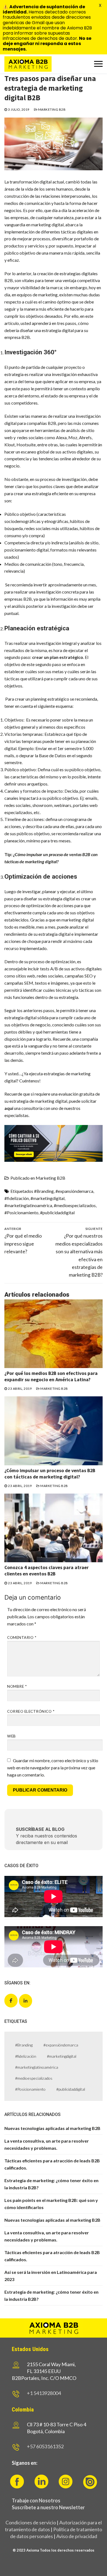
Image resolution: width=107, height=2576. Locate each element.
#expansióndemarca (74, 1191)
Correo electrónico (31, 1711)
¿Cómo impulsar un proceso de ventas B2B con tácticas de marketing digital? (50, 1474)
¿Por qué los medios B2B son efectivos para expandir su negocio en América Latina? (51, 1376)
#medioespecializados (75, 1205)
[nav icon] (98, 64)
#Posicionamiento (21, 1212)
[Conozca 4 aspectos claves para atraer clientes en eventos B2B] (54, 1528)
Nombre (17, 1686)
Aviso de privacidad (77, 2536)
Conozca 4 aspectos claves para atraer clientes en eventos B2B (47, 1571)
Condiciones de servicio (31, 2522)
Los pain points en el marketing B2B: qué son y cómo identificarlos (51, 2204)
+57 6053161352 (45, 2446)
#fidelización (17, 1198)
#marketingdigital (47, 1198)
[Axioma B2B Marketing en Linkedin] (26, 2001)
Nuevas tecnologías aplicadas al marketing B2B (52, 2128)
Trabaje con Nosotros (36, 2500)
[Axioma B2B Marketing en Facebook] (11, 2001)
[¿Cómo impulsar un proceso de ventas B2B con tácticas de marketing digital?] (54, 1431)
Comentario (22, 1637)
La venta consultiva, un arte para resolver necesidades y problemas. (47, 2144)
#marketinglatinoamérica (28, 1205)
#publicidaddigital (57, 1212)
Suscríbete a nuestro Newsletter (48, 2507)
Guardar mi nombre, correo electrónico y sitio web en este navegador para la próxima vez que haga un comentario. (53, 1768)
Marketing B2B (51, 109)
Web (12, 1736)
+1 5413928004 (44, 2393)
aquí (9, 1108)
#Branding (44, 1191)
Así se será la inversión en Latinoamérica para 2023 (51, 2276)
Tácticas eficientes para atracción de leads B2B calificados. (52, 2164)
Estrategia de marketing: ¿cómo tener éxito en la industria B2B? (51, 2184)
